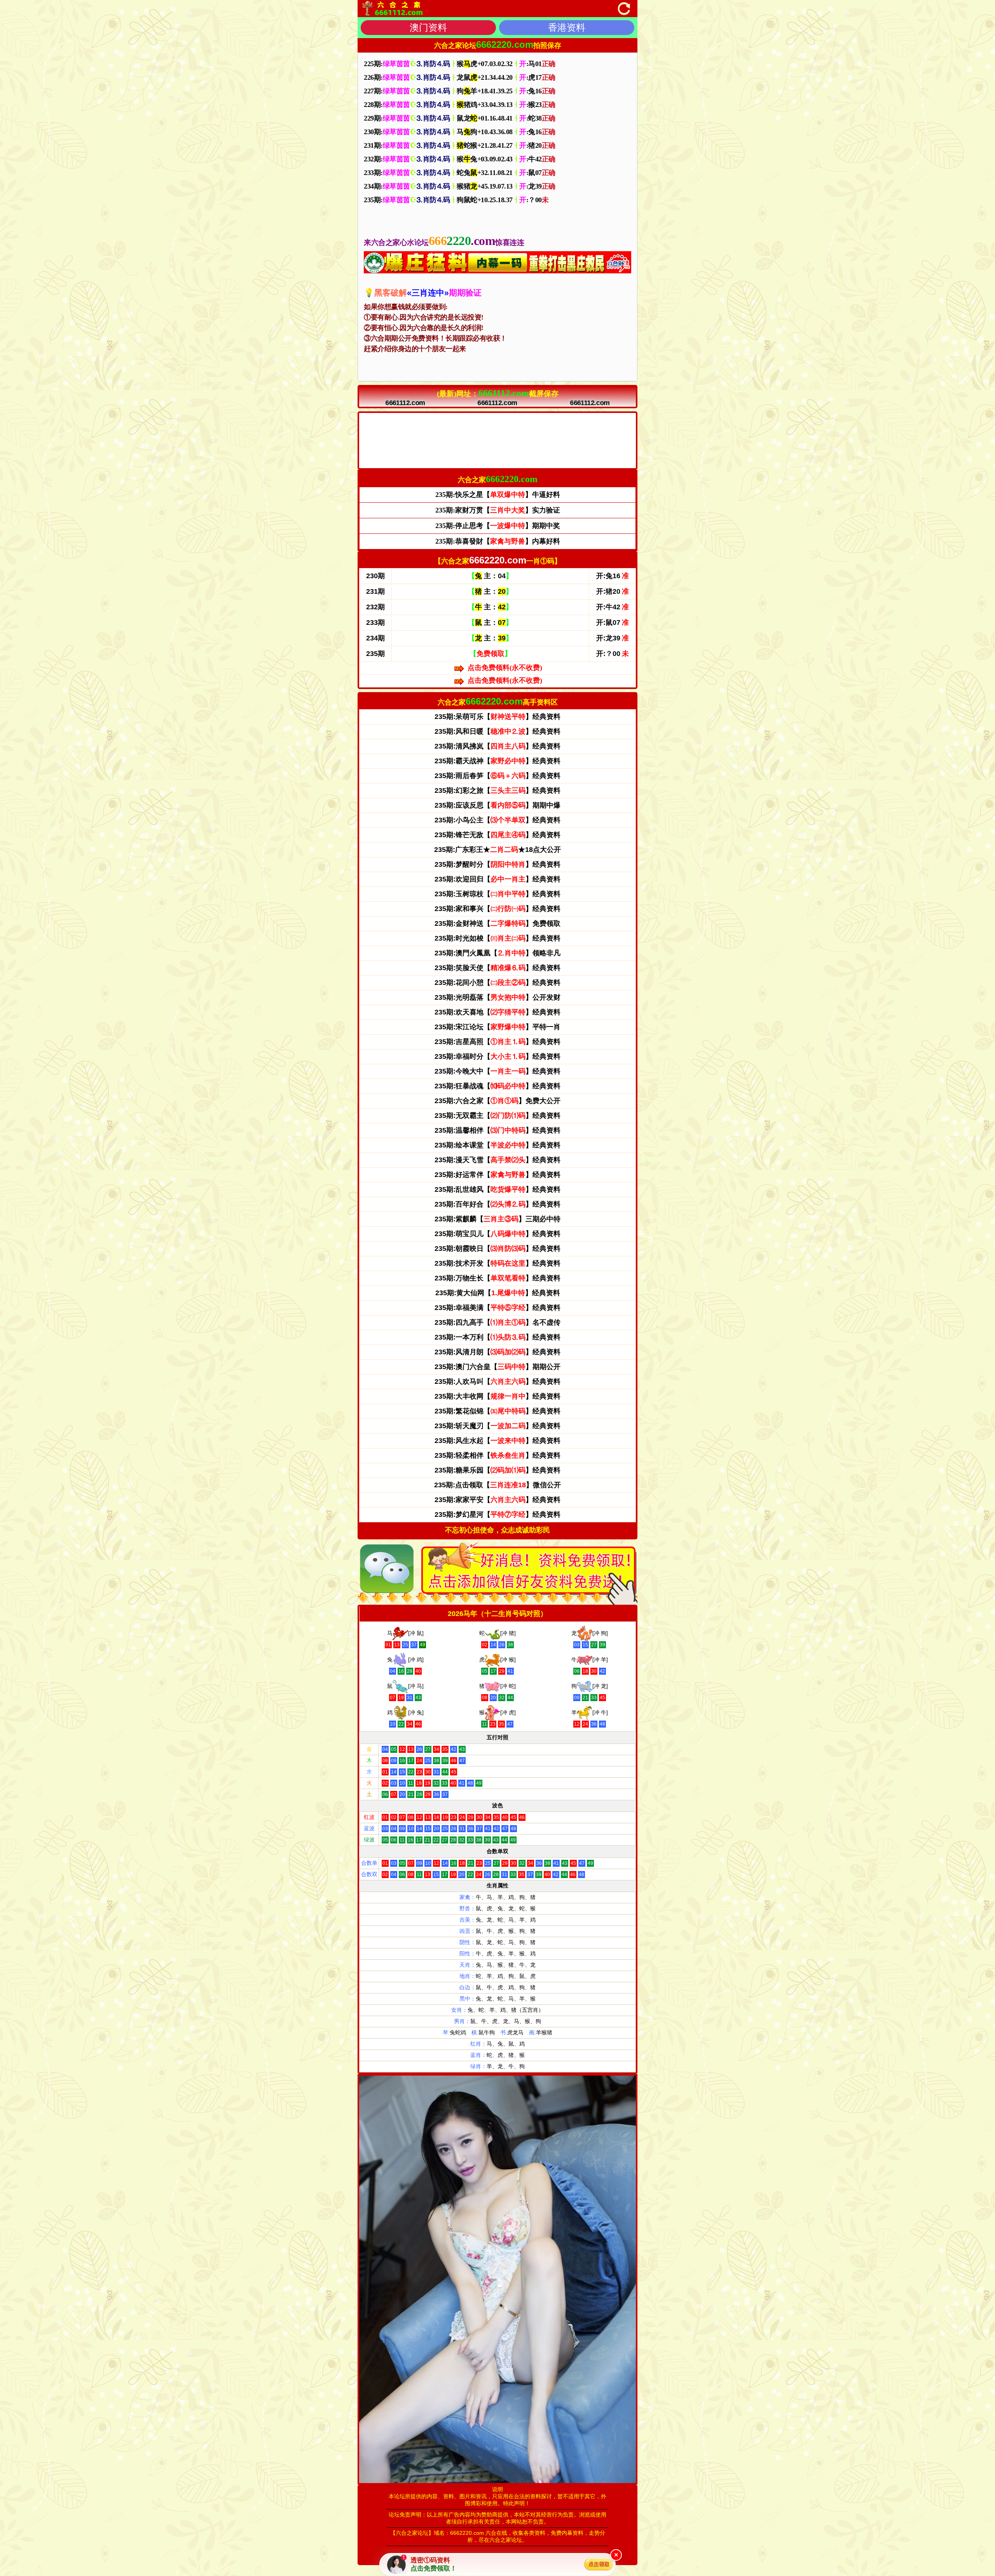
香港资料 (567, 27)
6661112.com (405, 403)
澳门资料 (428, 27)
